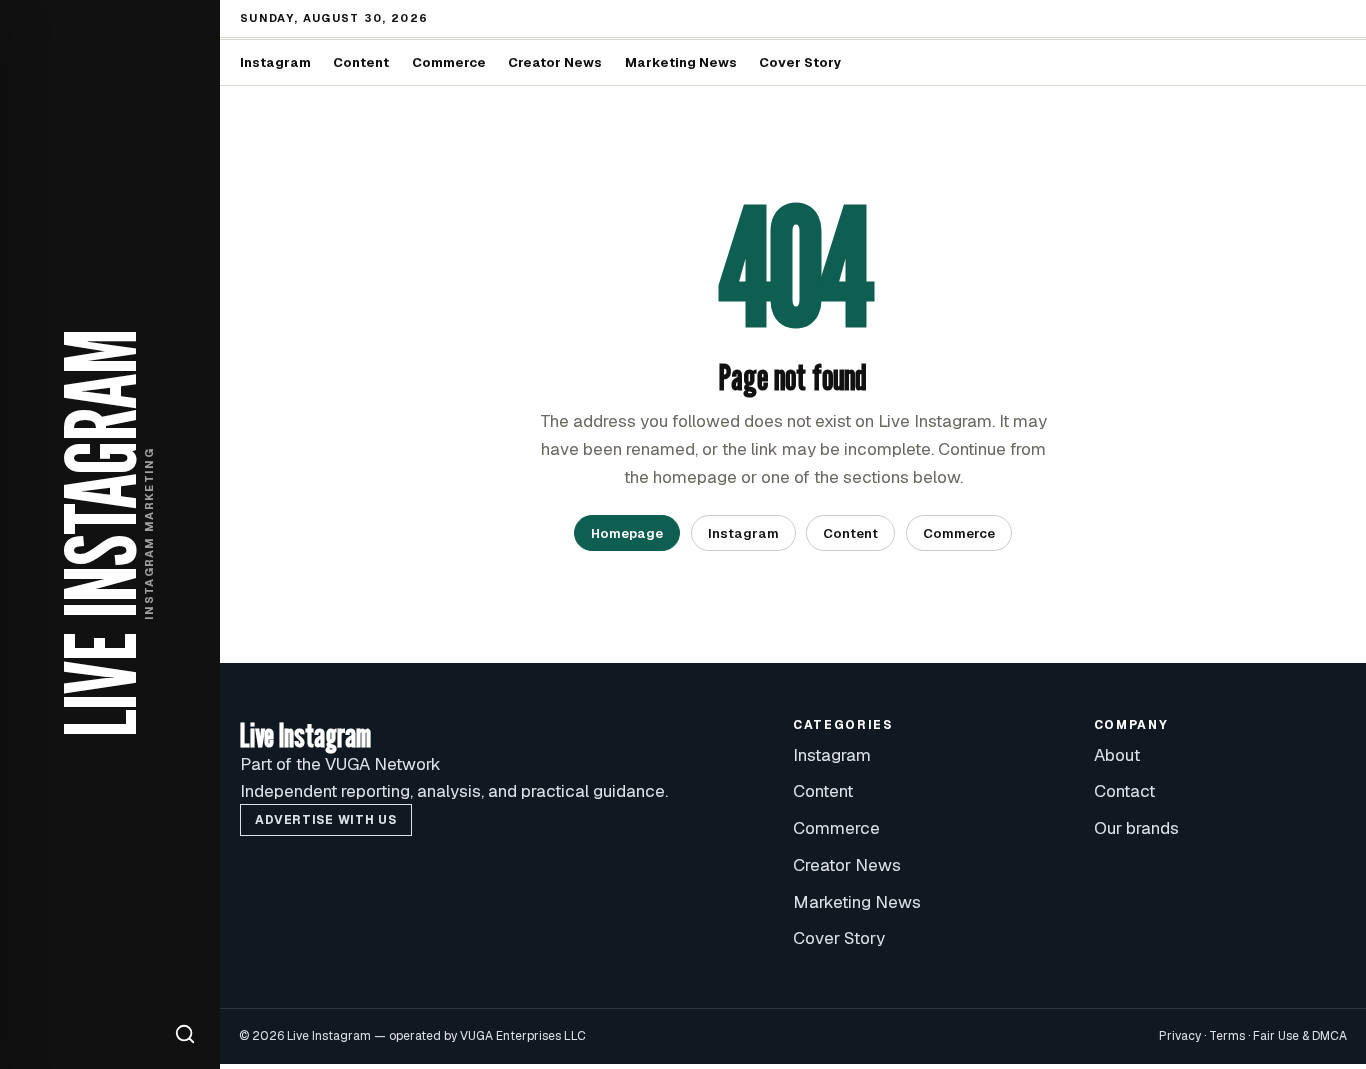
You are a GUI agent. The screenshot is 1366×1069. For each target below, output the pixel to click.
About (1117, 755)
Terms (1227, 1036)
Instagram (275, 62)
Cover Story (800, 62)
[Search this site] (185, 1034)
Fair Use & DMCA (1300, 1036)
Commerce (449, 62)
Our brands (1136, 828)
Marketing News (681, 62)
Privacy (1180, 1036)
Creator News (555, 62)
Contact (1124, 791)
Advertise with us (325, 820)
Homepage (627, 533)
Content (361, 62)
